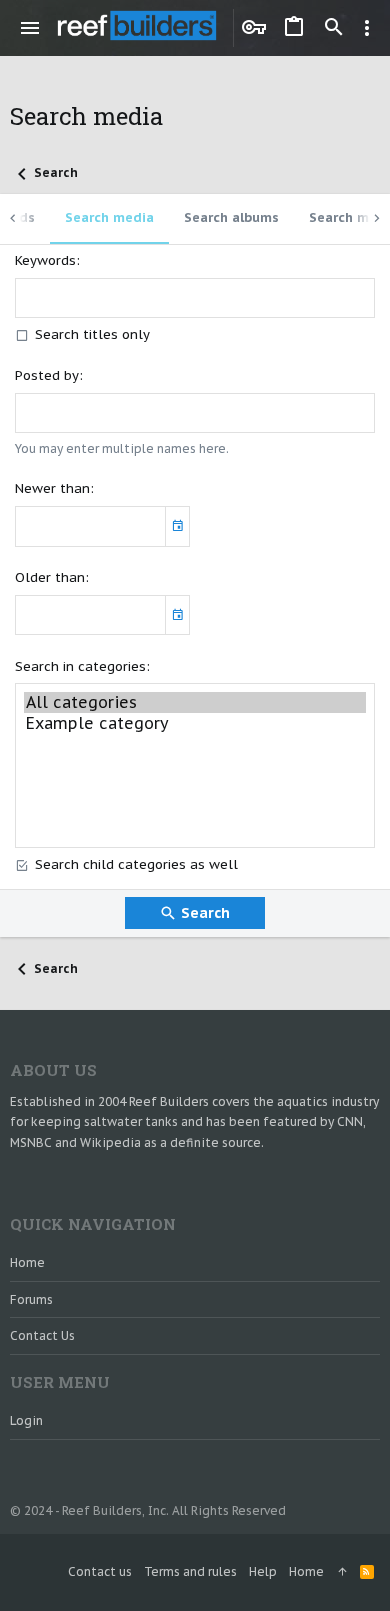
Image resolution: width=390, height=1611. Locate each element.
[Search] (334, 28)
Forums (31, 1299)
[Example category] (195, 723)
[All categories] (195, 702)
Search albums (231, 217)
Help (263, 1571)
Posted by (47, 375)
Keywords (45, 260)
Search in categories (80, 666)
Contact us (42, 1335)
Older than (50, 577)
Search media (109, 217)
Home (27, 1262)
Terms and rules (190, 1571)
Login (26, 1420)
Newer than (52, 488)
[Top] (342, 1572)
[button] (30, 28)
